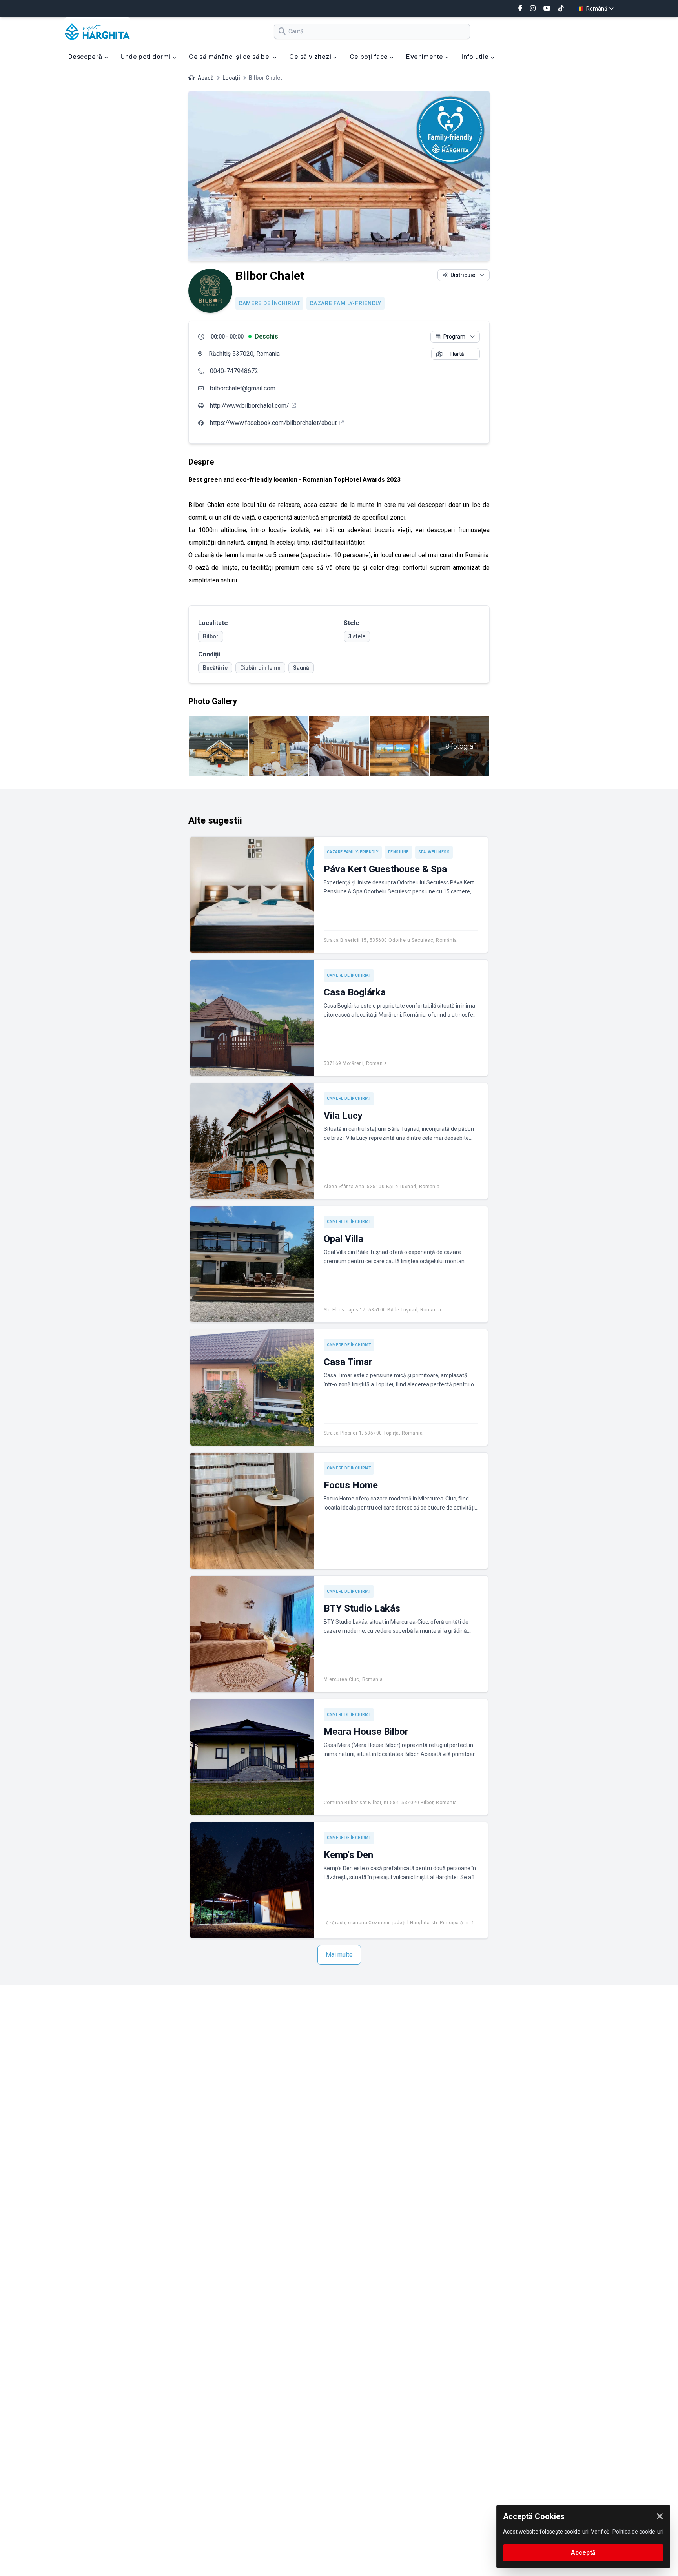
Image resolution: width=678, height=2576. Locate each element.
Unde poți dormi (146, 57)
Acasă (206, 78)
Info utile (476, 57)
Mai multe (339, 1955)
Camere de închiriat (269, 303)
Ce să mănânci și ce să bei (231, 57)
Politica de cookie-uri (638, 2532)
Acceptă (583, 2553)
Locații (231, 78)
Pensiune (398, 852)
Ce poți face (370, 57)
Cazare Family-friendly (345, 303)
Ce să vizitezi (311, 57)
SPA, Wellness (434, 852)
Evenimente (425, 57)
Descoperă (86, 57)
